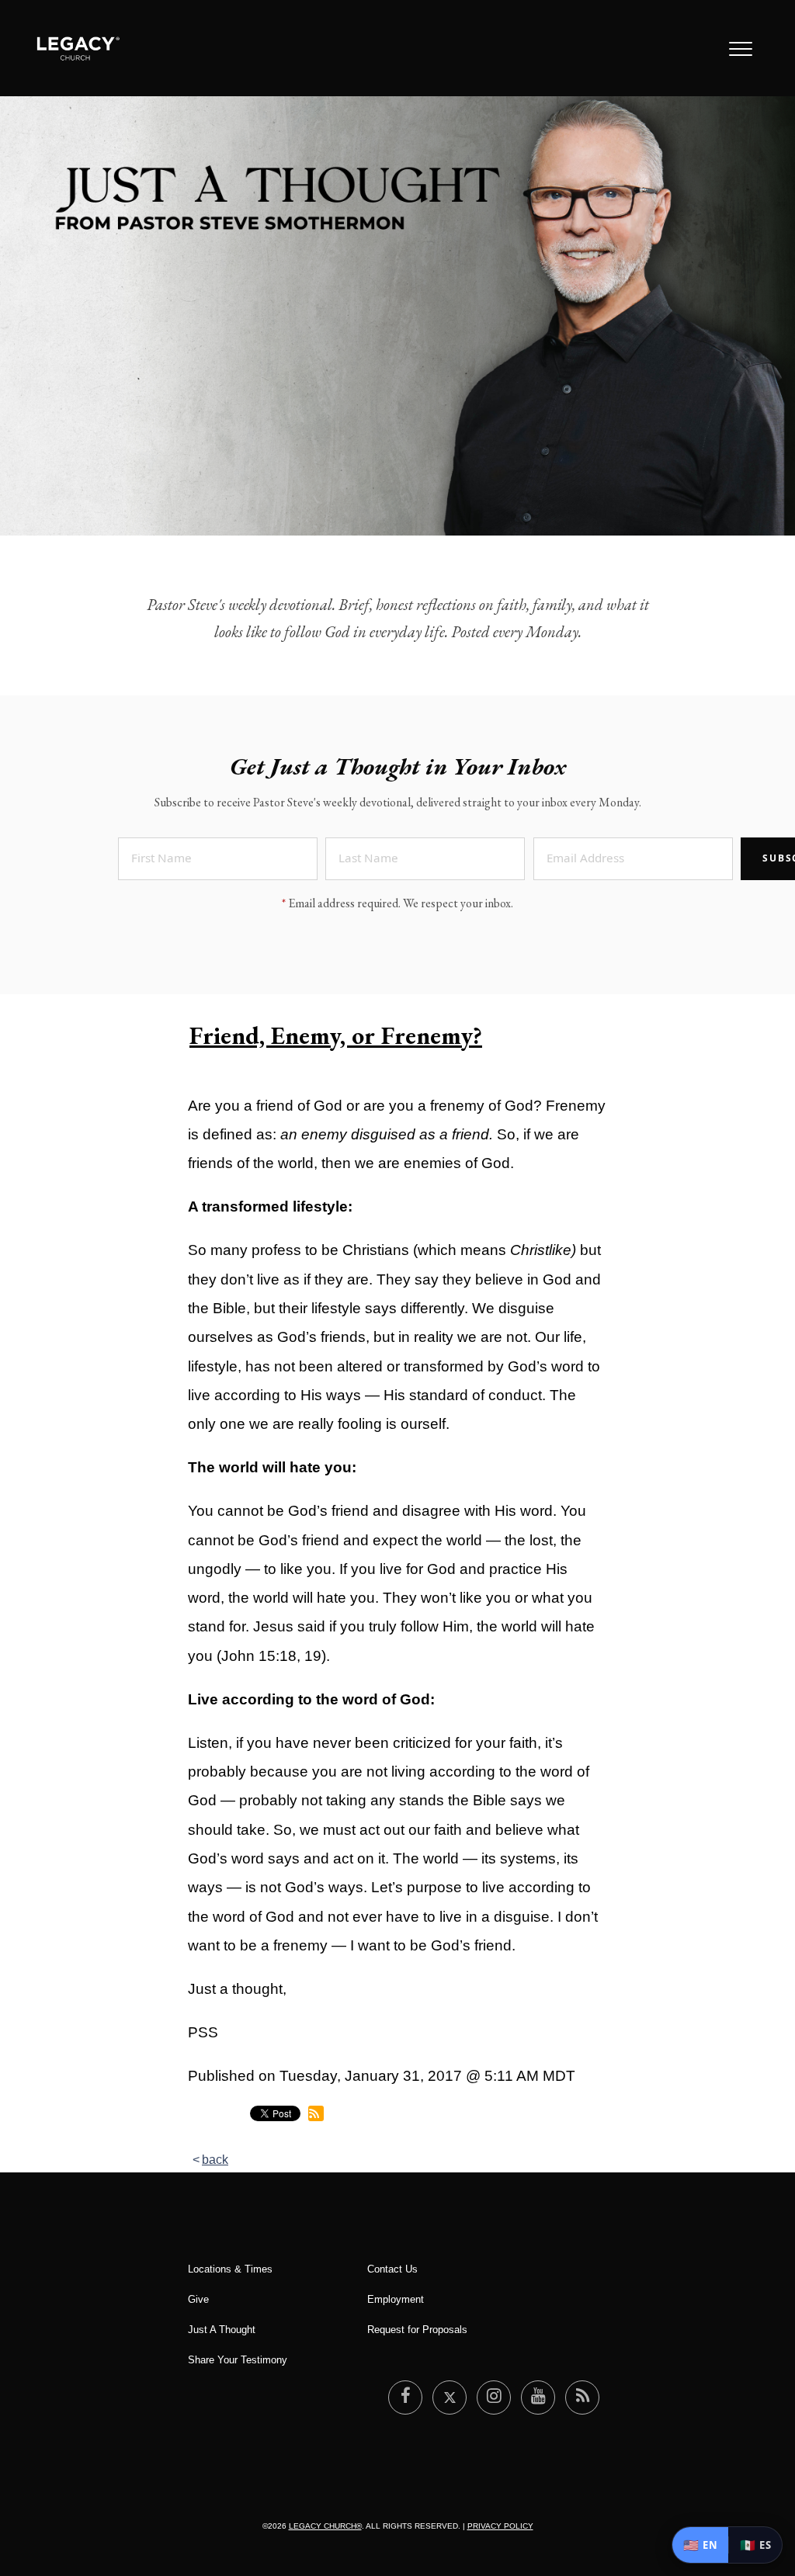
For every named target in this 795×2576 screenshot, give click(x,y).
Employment (396, 2299)
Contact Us (392, 2269)
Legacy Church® (325, 2526)
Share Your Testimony (238, 2360)
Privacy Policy (500, 2526)
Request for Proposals (417, 2330)
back (215, 2160)
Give (198, 2299)
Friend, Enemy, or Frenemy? (336, 1035)
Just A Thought (222, 2330)
